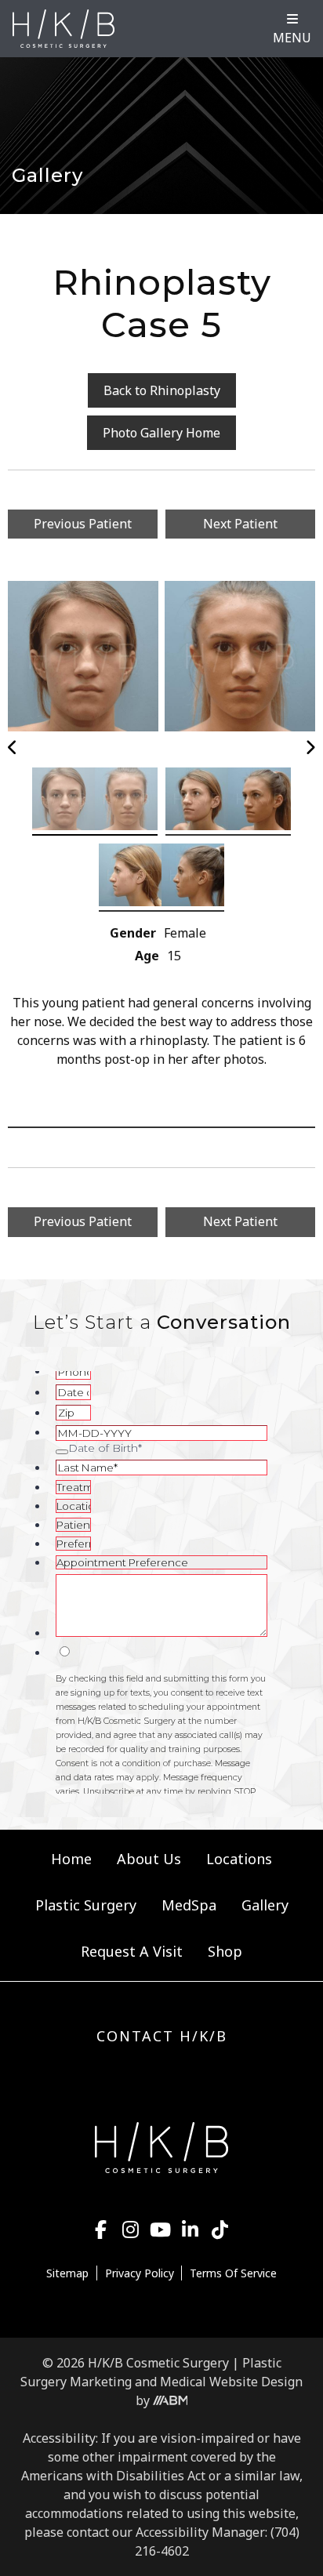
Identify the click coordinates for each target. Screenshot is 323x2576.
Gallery (265, 1905)
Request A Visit (132, 1951)
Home (71, 1859)
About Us (149, 1859)
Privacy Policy (140, 2273)
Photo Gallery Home (161, 433)
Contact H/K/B (162, 2036)
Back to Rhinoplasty (162, 390)
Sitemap (67, 2273)
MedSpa (189, 1905)
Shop (225, 1951)
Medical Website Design (231, 2382)
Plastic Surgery (86, 1905)
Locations (239, 1859)
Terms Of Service (233, 2273)
